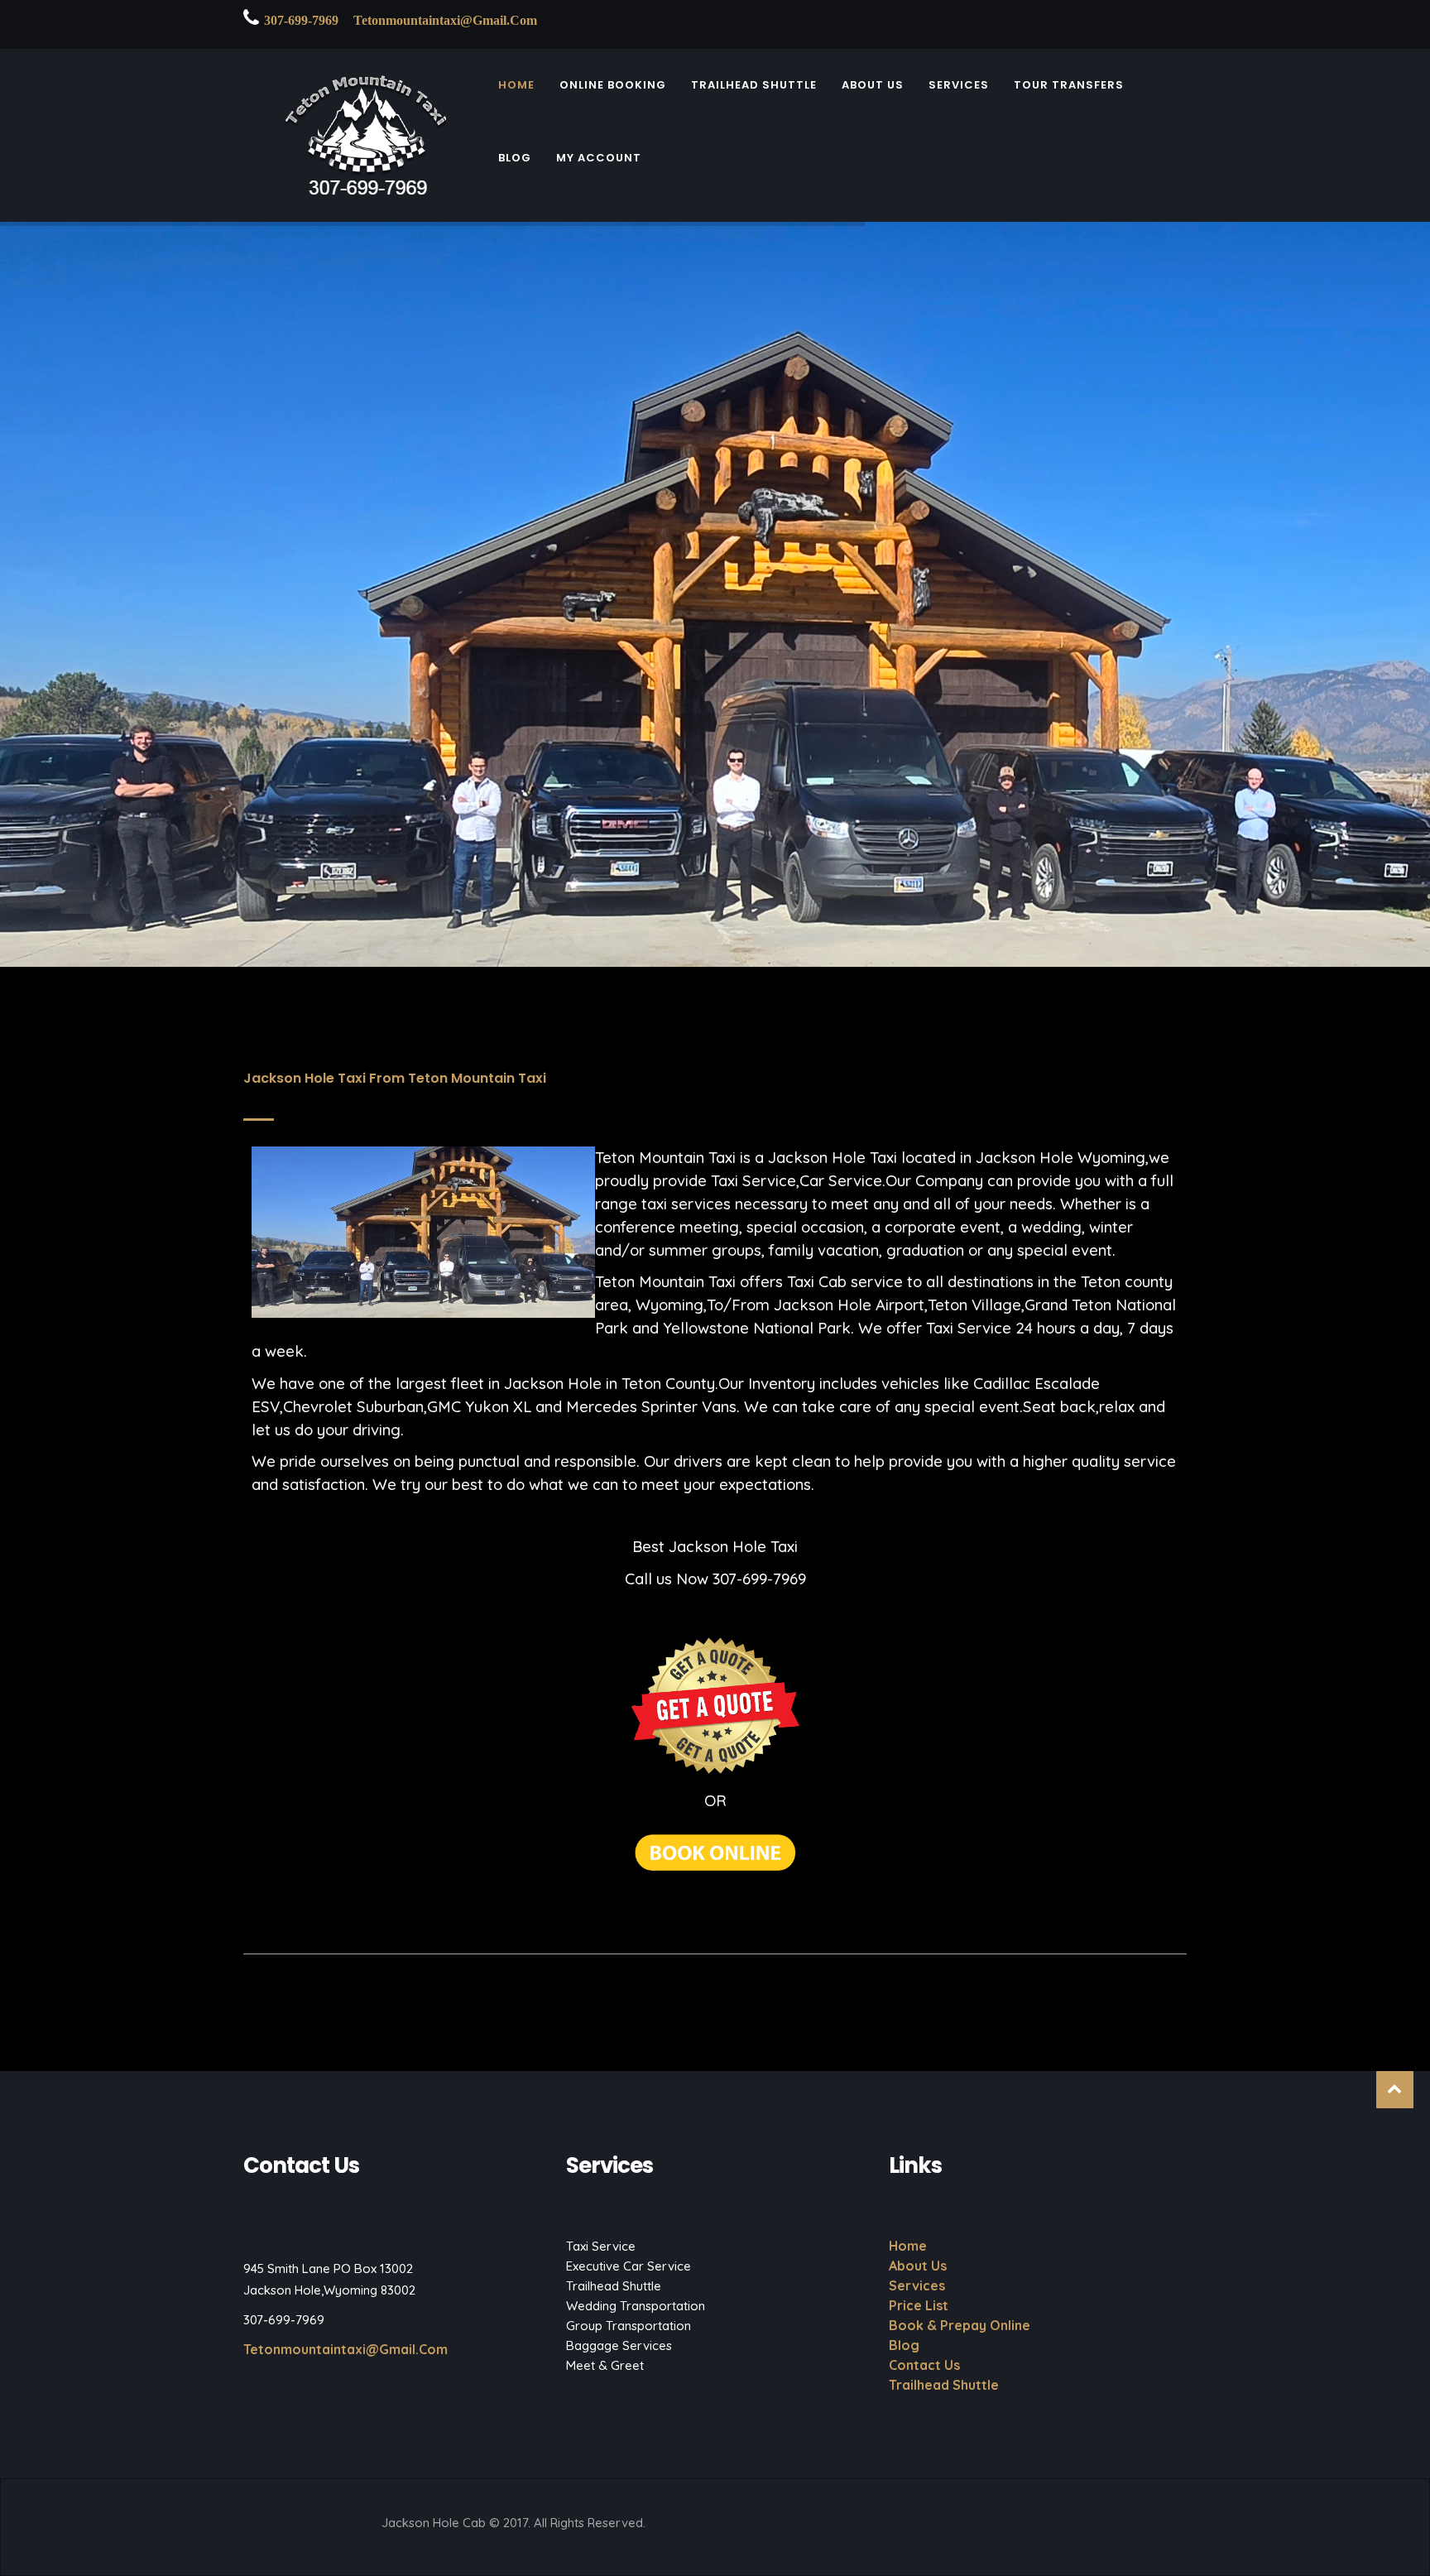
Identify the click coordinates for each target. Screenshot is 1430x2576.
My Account (599, 162)
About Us (873, 89)
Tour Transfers (1069, 89)
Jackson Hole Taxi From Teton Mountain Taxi (395, 1078)
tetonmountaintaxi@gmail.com (445, 20)
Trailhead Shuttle (754, 89)
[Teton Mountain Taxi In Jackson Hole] (359, 142)
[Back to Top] (1395, 2090)
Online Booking (613, 89)
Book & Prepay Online (960, 2325)
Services (959, 89)
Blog (515, 162)
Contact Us (924, 2365)
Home (516, 89)
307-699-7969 (301, 20)
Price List (919, 2305)
